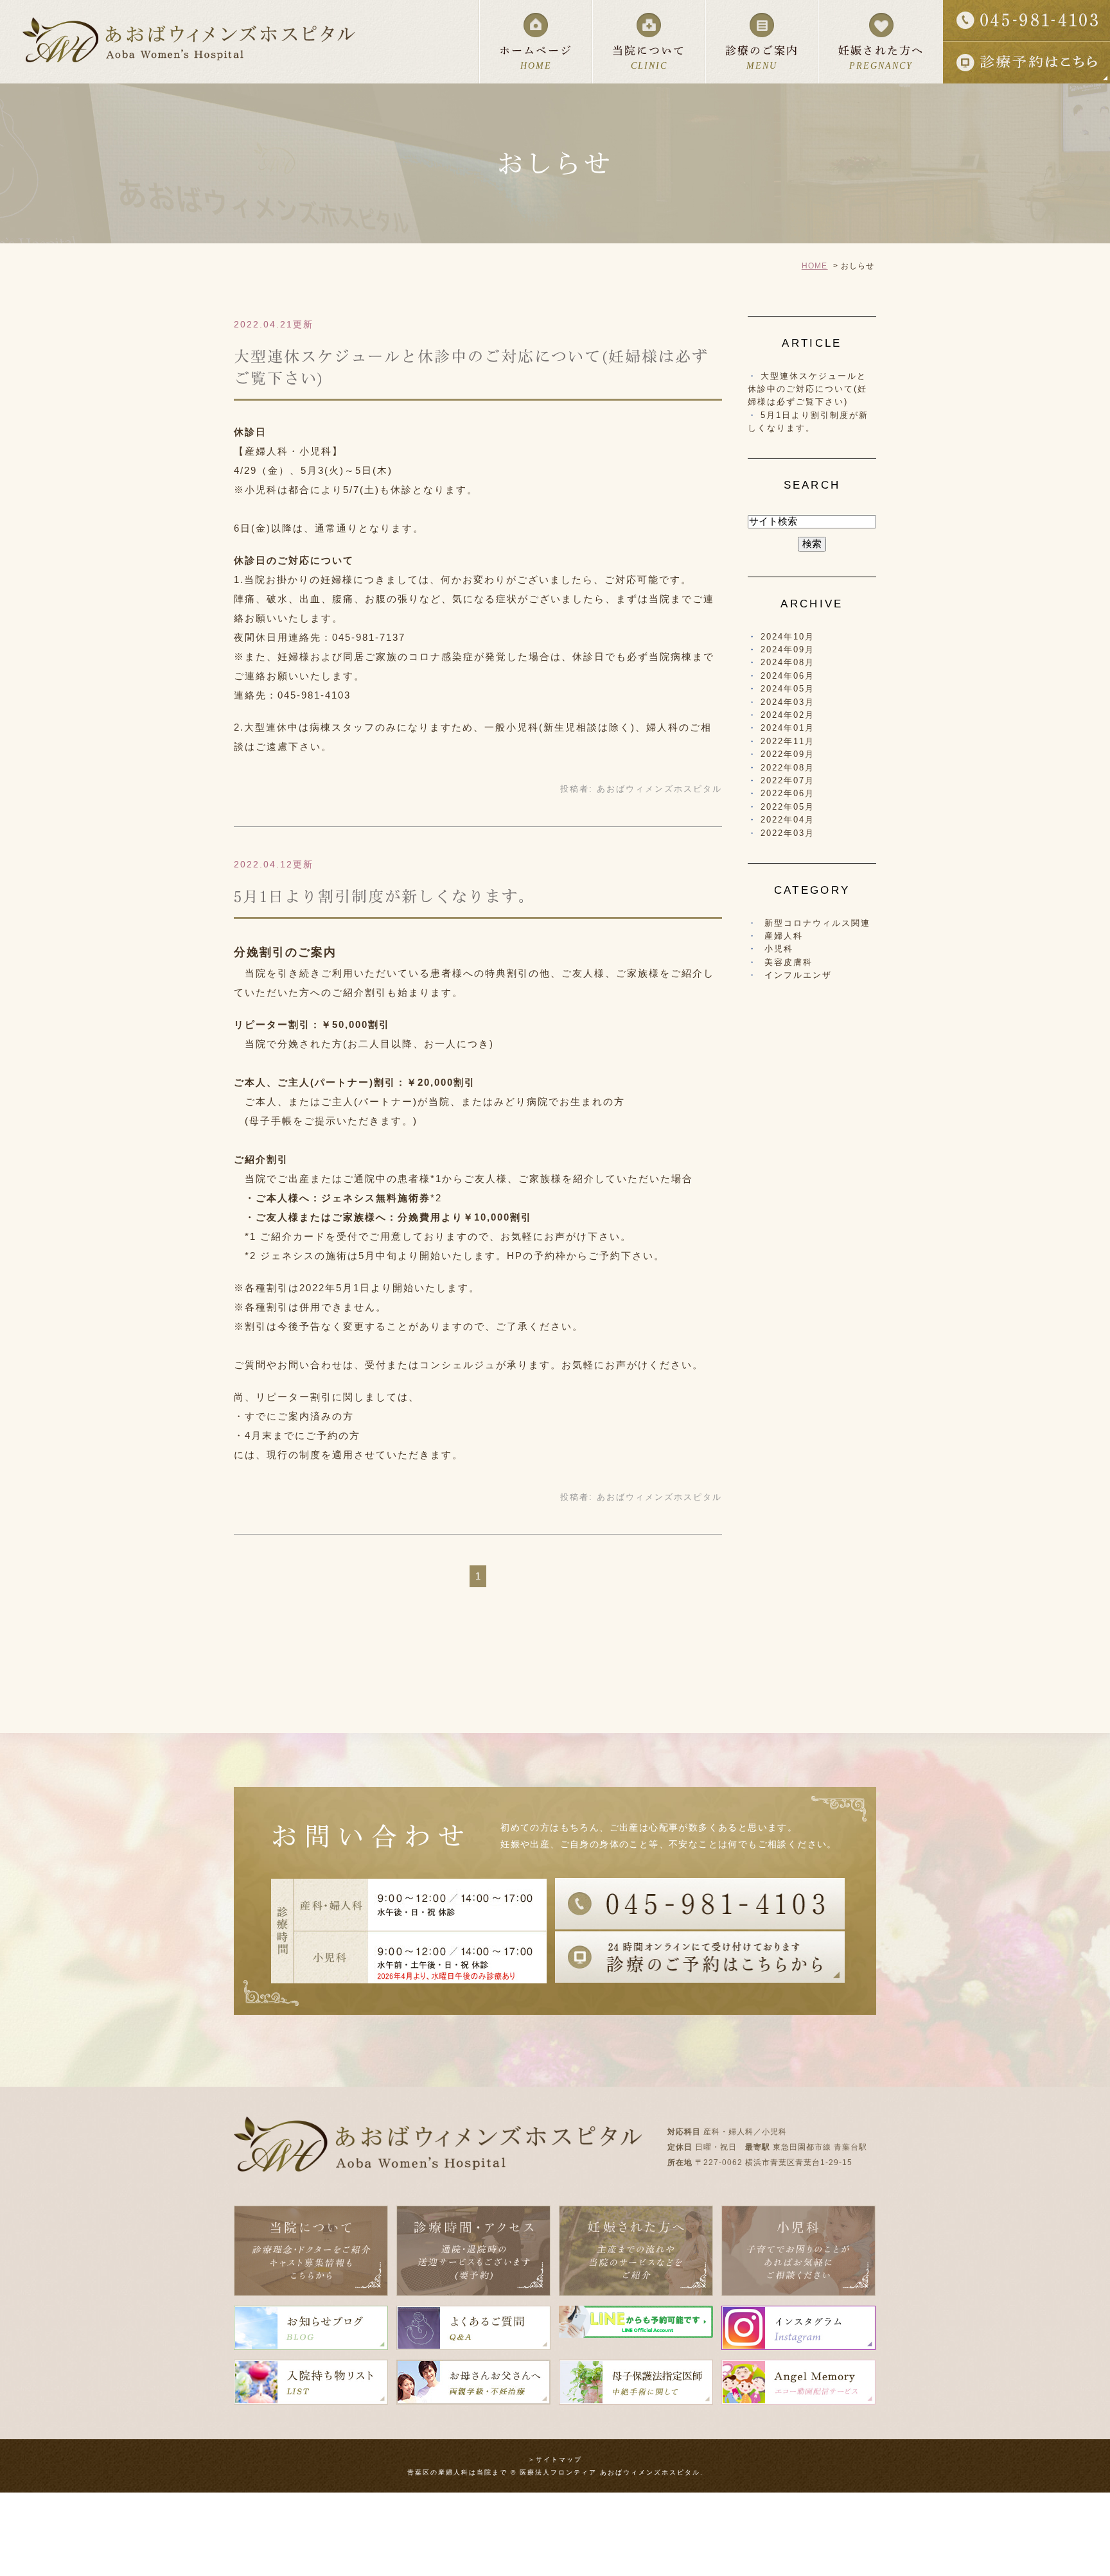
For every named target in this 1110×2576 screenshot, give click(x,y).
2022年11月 (788, 741)
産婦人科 (784, 936)
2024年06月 (788, 676)
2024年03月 (788, 702)
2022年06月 (788, 793)
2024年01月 (788, 728)
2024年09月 (788, 649)
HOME (815, 266)
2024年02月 (788, 715)
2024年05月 (788, 689)
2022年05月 (788, 807)
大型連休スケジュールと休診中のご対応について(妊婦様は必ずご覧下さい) (807, 389)
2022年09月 (788, 754)
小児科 (779, 949)
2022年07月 (788, 780)
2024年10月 (788, 637)
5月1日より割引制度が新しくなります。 (384, 896)
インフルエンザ (798, 975)
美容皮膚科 (788, 962)
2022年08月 (788, 768)
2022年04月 (788, 820)
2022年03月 (788, 833)
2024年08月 (788, 662)
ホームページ (536, 58)
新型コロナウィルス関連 (817, 923)
